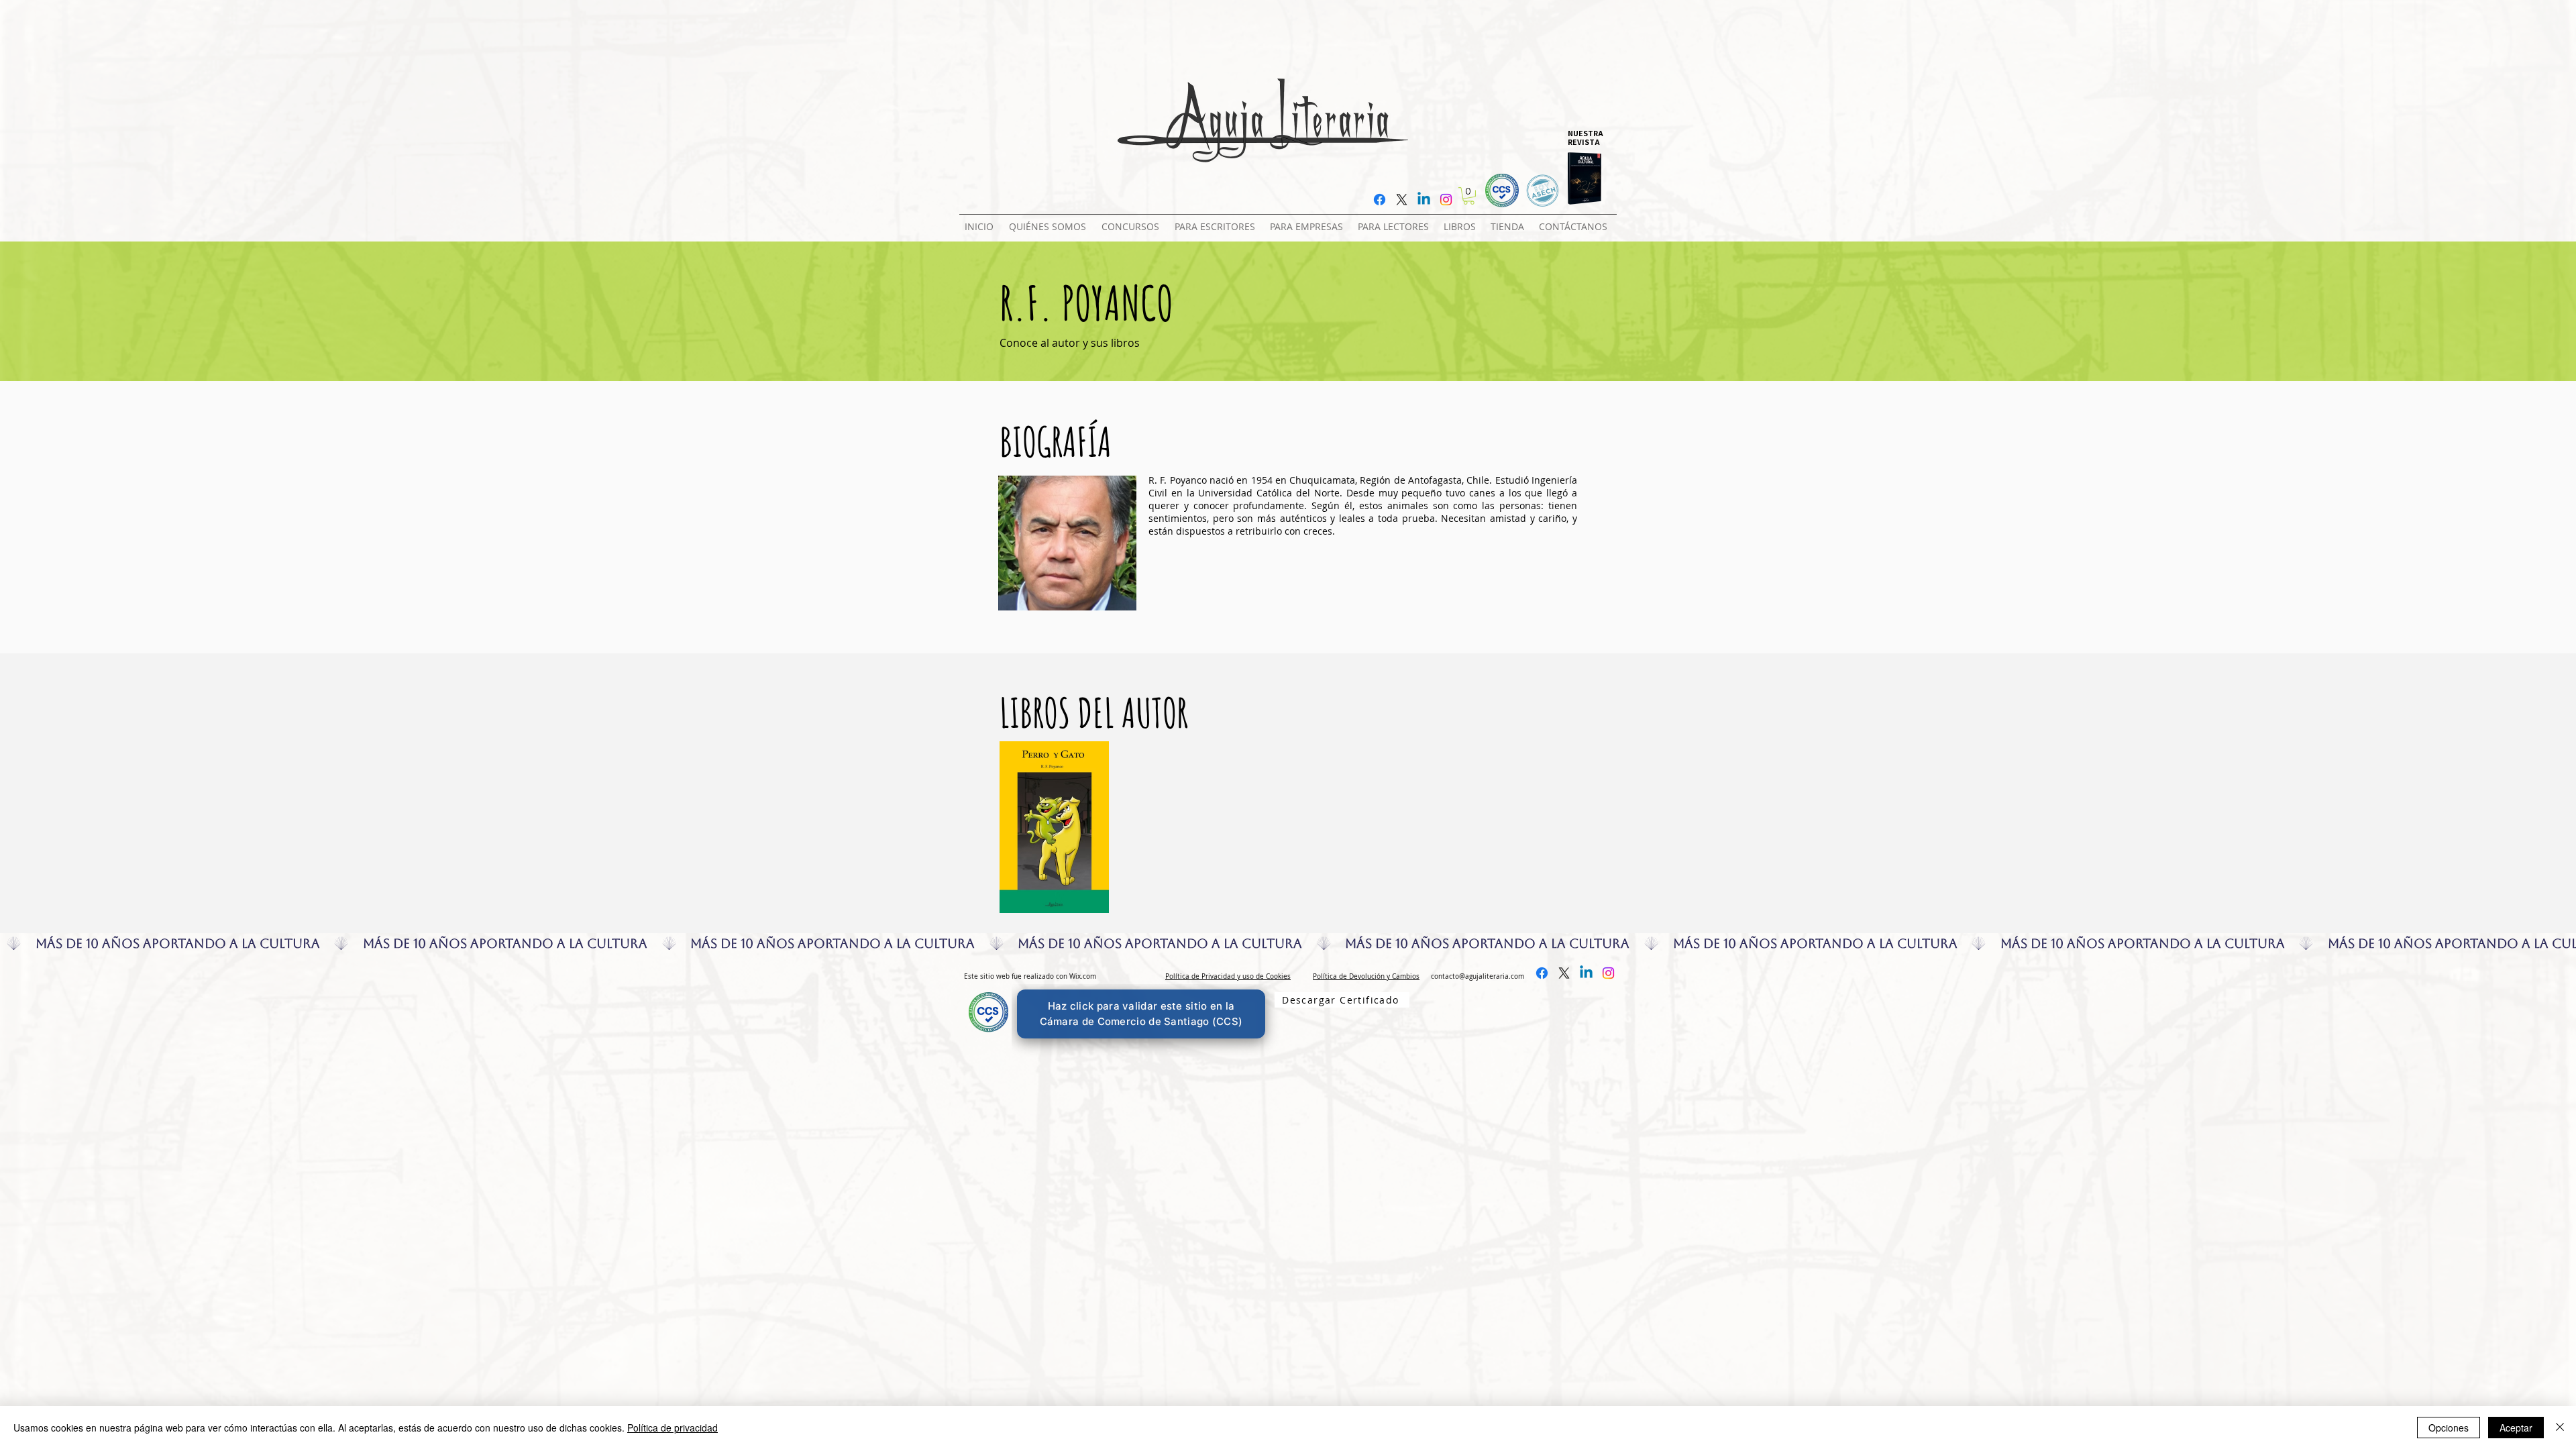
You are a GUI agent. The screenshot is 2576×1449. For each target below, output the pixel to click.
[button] (1133, 221)
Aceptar (2516, 1428)
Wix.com (1083, 976)
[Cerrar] (2560, 1428)
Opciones (2449, 1428)
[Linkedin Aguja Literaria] (1424, 200)
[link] (1469, 196)
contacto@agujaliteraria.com (1478, 976)
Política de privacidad (673, 1428)
